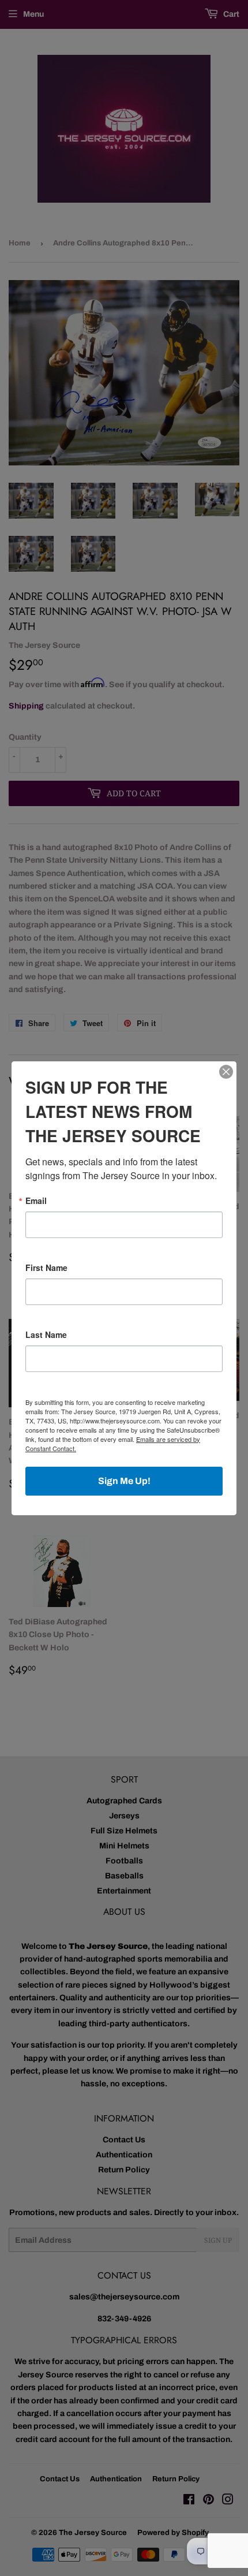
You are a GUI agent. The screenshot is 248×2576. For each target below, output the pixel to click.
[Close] (226, 1072)
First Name (46, 1268)
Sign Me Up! (124, 1481)
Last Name (46, 1334)
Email (36, 1201)
